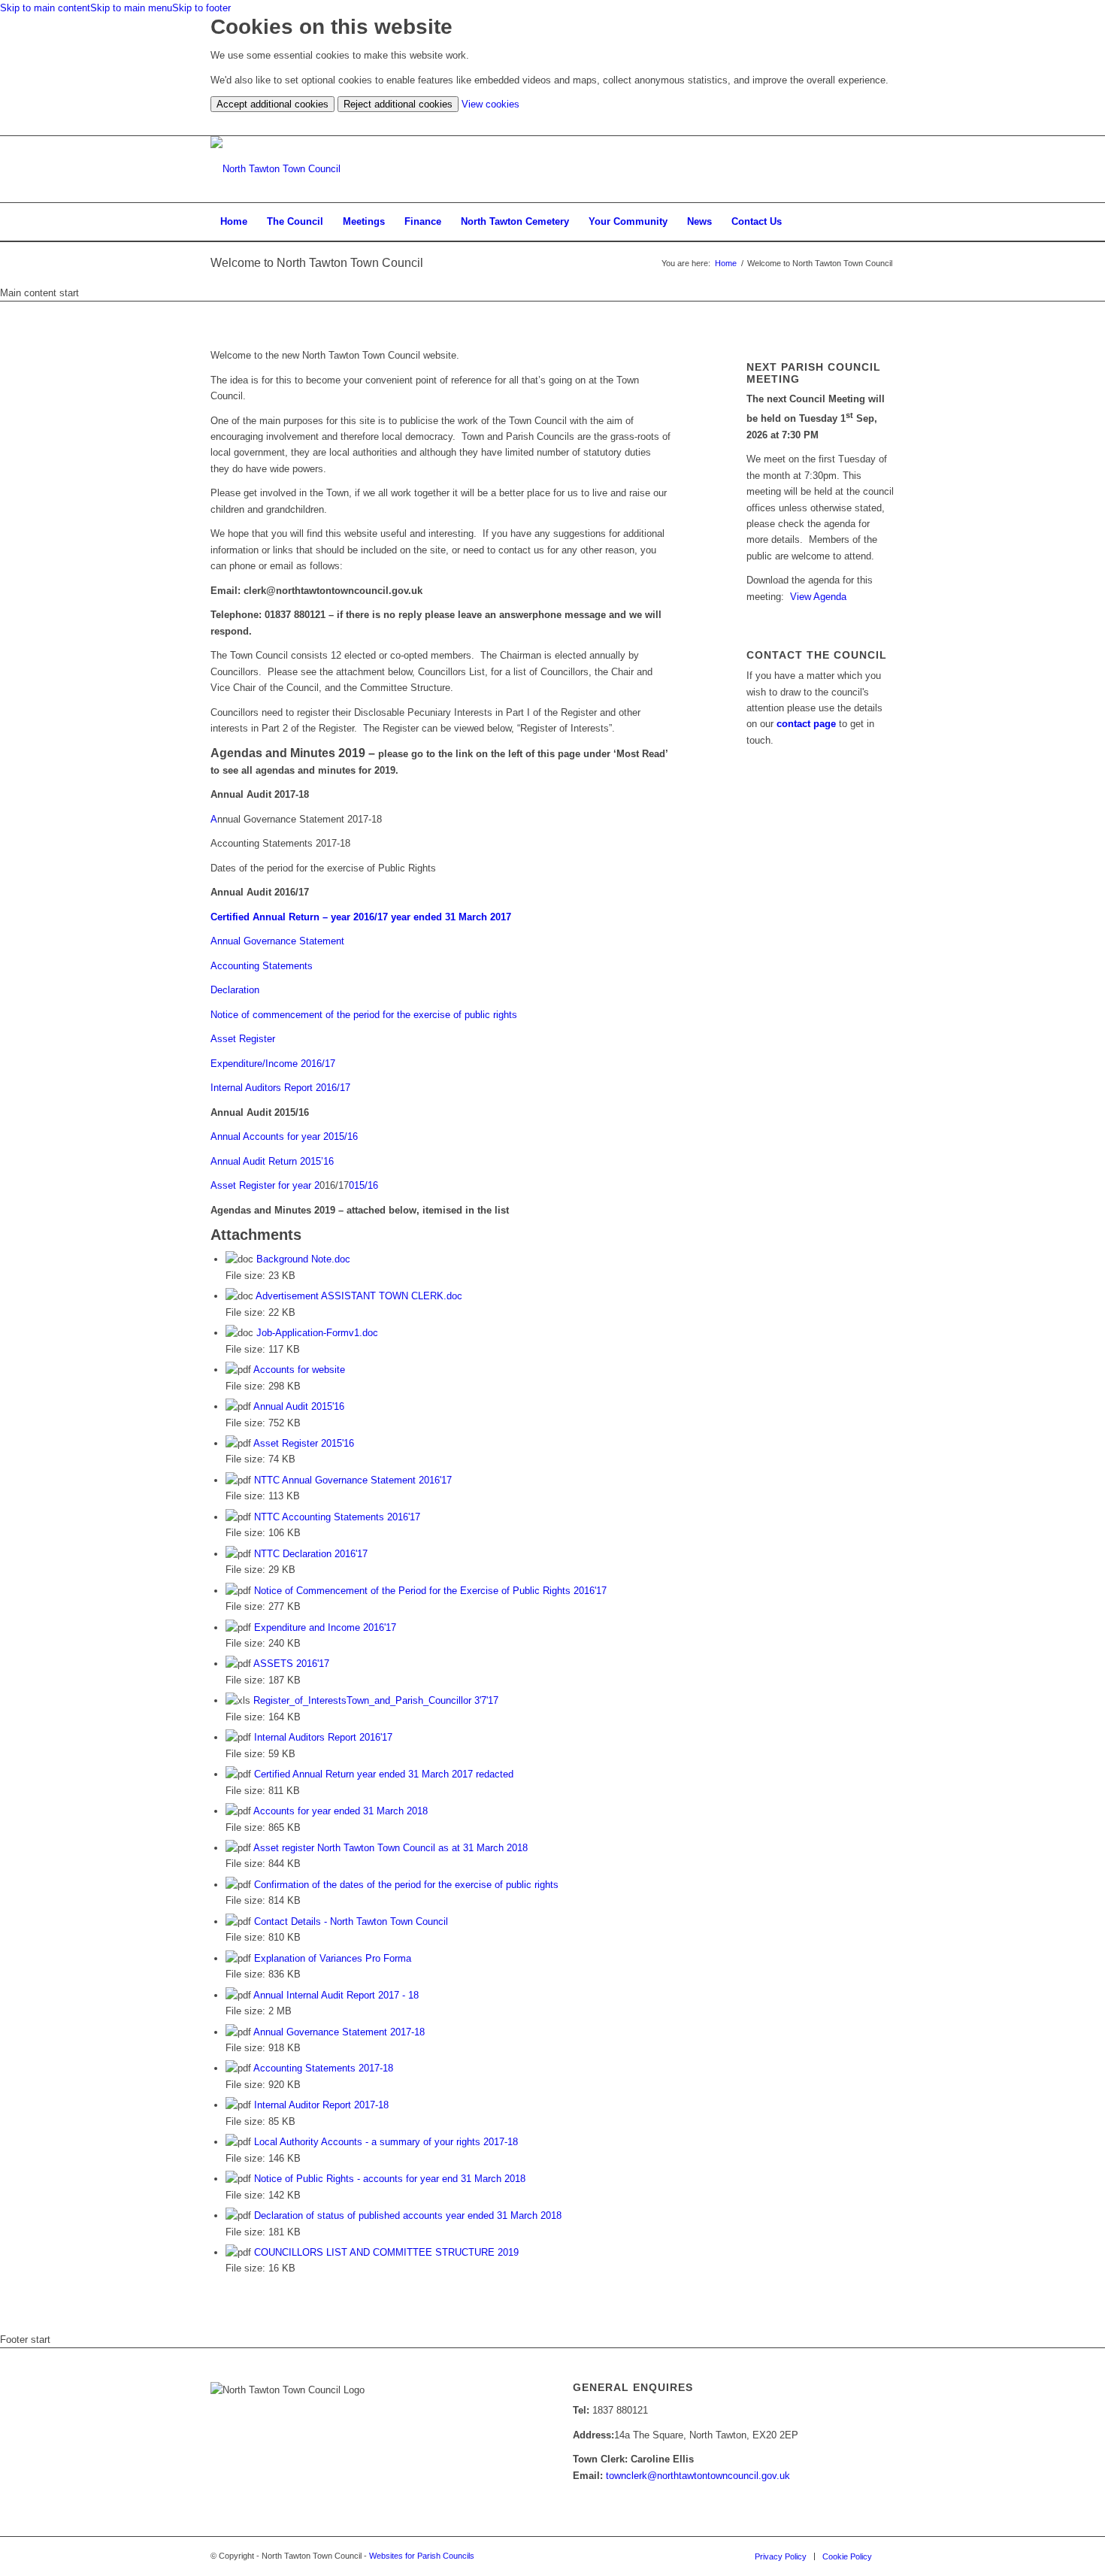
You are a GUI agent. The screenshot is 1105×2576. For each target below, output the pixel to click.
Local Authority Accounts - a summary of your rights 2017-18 (386, 2142)
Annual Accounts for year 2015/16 (284, 1136)
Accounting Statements (262, 966)
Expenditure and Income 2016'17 (325, 1627)
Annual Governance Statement (277, 941)
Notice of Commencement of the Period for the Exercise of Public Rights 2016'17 (430, 1591)
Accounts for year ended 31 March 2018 (341, 1811)
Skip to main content (45, 8)
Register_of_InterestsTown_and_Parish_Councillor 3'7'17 (376, 1700)
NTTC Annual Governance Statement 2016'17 (353, 1480)
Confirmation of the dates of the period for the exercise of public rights (406, 1885)
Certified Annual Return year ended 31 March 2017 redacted (384, 1774)
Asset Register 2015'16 (304, 1443)
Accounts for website (299, 1370)
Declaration (235, 990)
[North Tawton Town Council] (275, 169)
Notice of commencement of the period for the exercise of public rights (364, 1015)
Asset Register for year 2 (265, 1185)
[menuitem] (234, 222)
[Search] (885, 222)
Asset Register (243, 1039)
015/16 (363, 1185)
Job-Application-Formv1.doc (317, 1333)
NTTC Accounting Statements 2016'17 (337, 1517)
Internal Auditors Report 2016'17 (323, 1737)
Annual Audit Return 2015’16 (272, 1161)
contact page (806, 724)
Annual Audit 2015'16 (299, 1406)
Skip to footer (201, 8)
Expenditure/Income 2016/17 (273, 1064)
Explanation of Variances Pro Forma (333, 1958)
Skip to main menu (131, 8)
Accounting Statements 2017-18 (323, 2068)
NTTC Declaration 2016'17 (311, 1554)
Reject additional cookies (398, 104)
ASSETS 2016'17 (291, 1664)
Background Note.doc (303, 1259)
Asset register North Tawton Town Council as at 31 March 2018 (391, 1848)
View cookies (490, 104)
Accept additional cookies (272, 104)
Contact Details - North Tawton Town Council (351, 1921)
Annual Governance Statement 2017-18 (339, 2032)
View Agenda (818, 597)
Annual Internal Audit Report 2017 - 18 (336, 1995)
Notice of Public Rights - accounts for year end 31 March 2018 (390, 2179)
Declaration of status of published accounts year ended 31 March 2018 (408, 2215)
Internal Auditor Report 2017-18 (321, 2105)
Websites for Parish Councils (422, 2556)
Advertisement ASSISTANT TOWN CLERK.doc (359, 1296)
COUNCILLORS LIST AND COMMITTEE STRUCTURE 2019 (386, 2252)
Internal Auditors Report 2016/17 (280, 1088)
